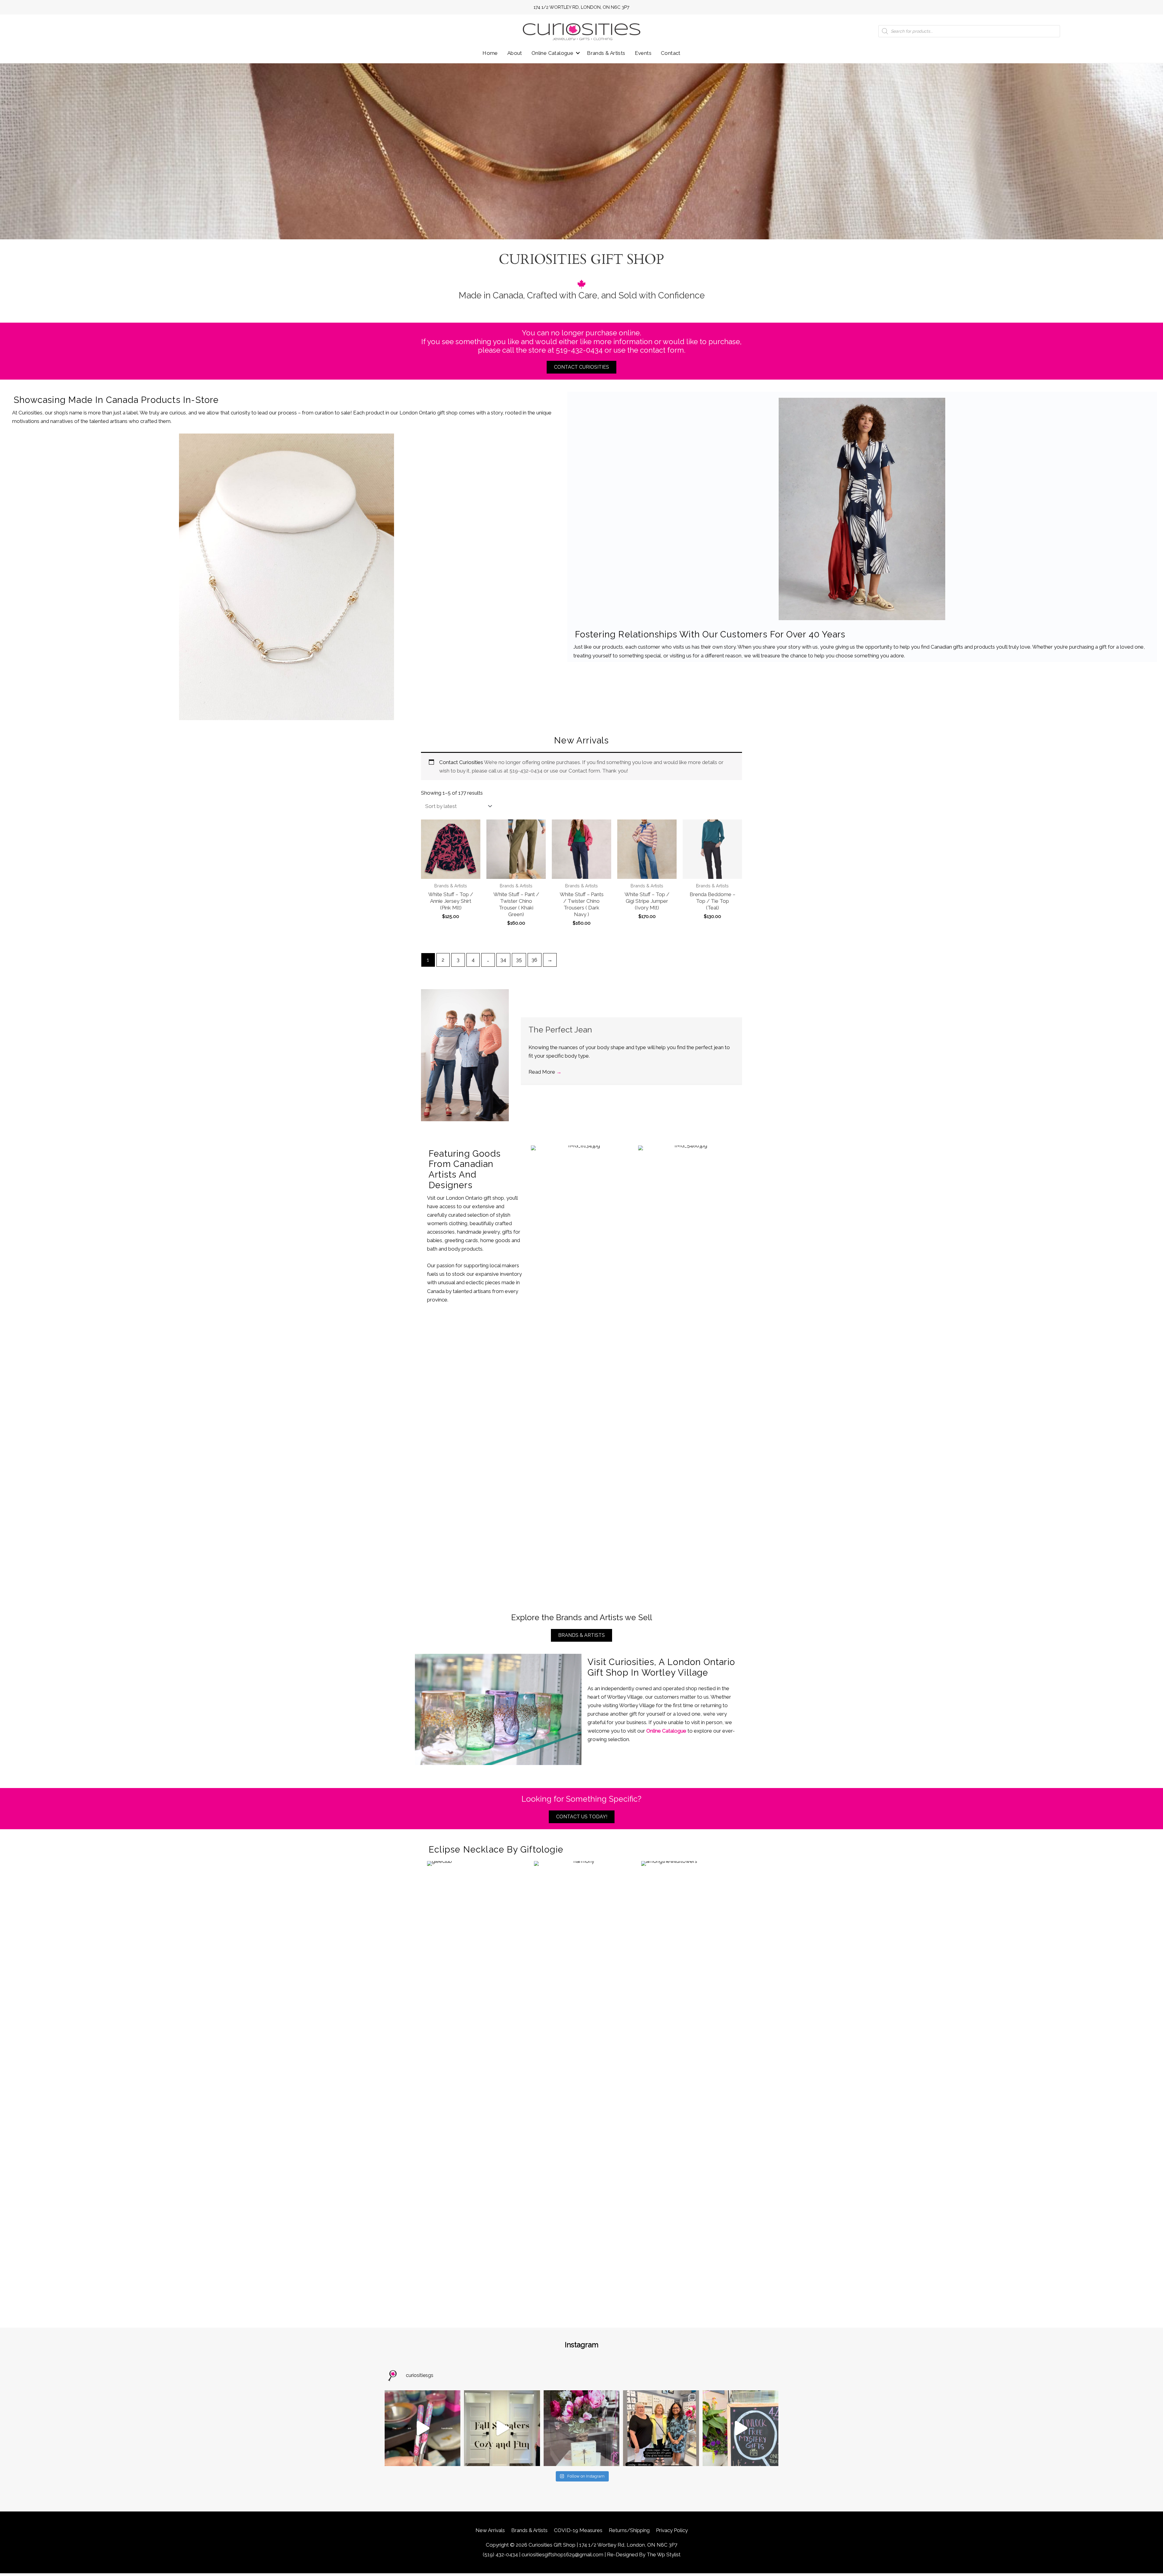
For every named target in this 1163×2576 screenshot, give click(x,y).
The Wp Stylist (664, 2554)
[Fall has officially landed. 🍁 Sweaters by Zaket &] (502, 2428)
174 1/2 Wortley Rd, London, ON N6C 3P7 (581, 7)
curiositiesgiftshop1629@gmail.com (562, 2554)
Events (643, 53)
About (515, 53)
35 (519, 960)
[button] (578, 53)
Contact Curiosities (461, 762)
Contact (671, 53)
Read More (545, 1072)
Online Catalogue (552, 53)
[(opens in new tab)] (287, 577)
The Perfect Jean (560, 1030)
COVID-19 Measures (578, 2530)
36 (534, 960)
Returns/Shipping (629, 2530)
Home (490, 53)
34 (503, 960)
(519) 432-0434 (500, 2554)
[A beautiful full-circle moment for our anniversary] (661, 2428)
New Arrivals (490, 2530)
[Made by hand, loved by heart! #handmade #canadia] (422, 2428)
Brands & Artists (606, 53)
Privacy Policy (672, 2530)
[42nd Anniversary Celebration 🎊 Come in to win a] (741, 2428)
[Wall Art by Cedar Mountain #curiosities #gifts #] (581, 2428)
